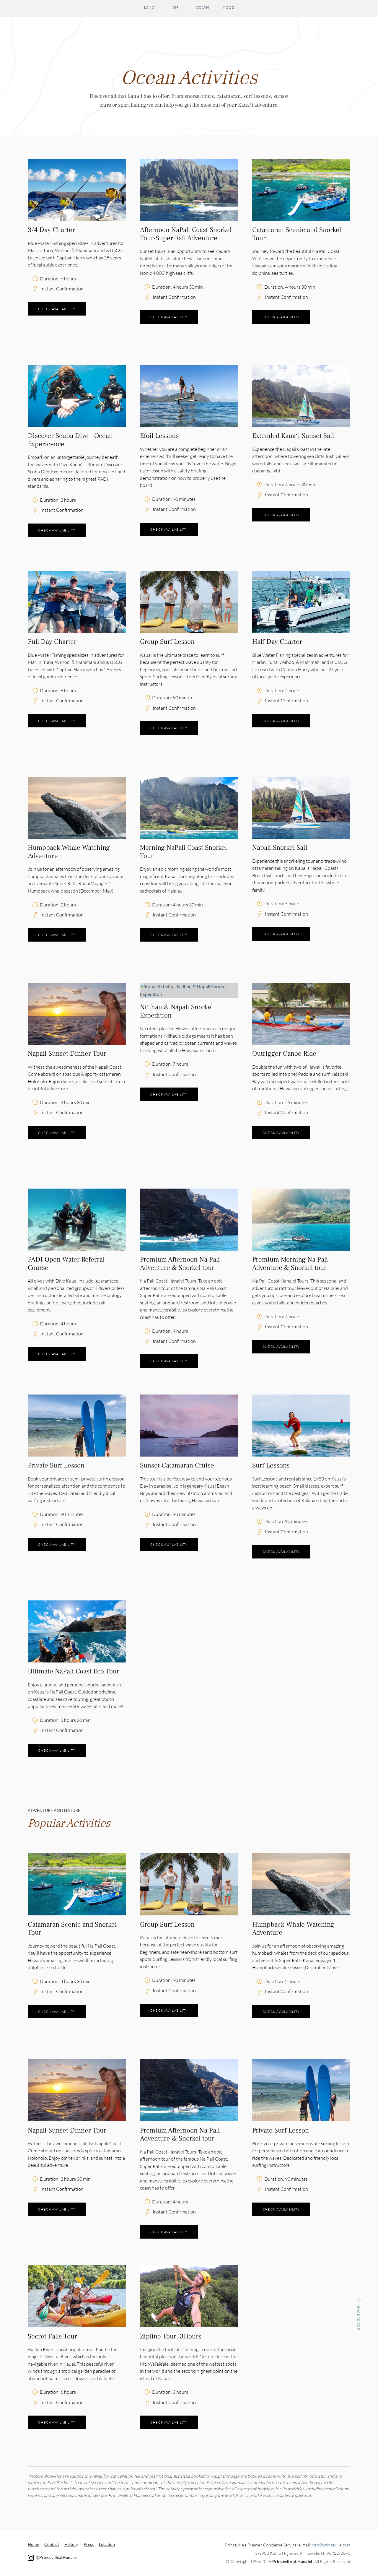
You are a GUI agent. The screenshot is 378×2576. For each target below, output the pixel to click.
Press (89, 2544)
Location (107, 2544)
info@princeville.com (331, 2545)
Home (33, 2544)
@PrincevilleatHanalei (56, 2557)
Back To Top (358, 2318)
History (71, 2544)
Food (229, 7)
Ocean (202, 7)
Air (176, 7)
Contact (52, 2544)
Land (149, 7)
